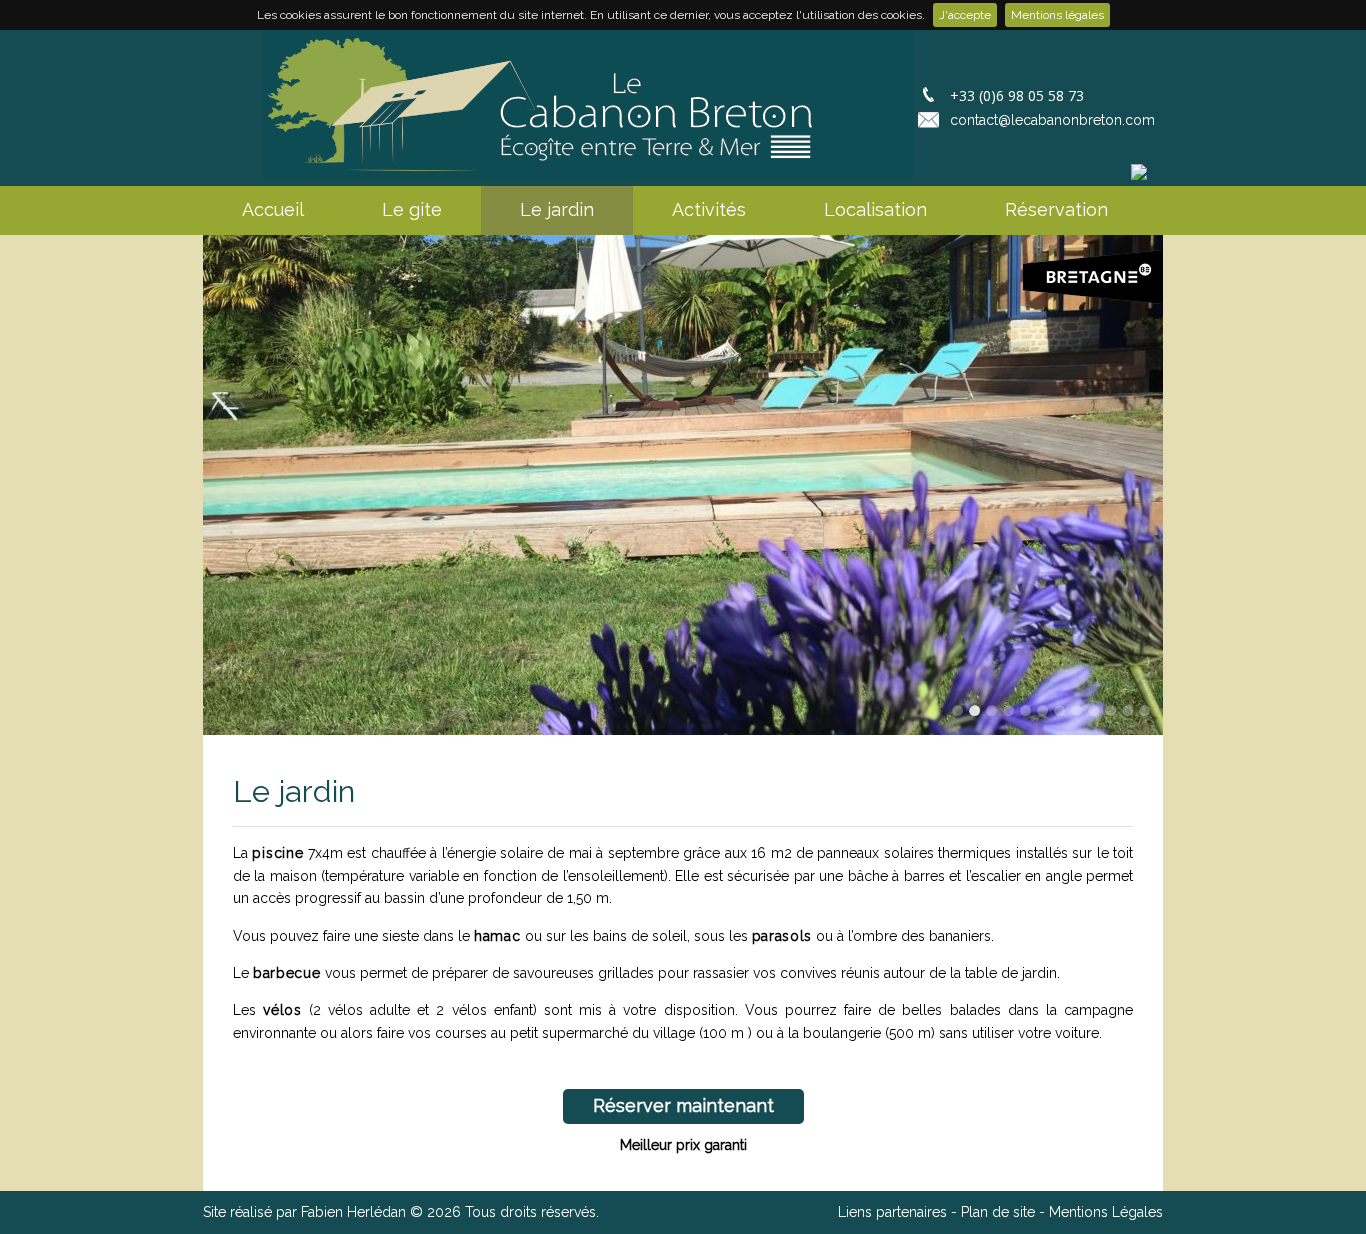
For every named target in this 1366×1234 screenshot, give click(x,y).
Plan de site (998, 1212)
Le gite (412, 209)
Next (1150, 487)
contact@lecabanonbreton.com (1052, 120)
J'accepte (965, 15)
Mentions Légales (1106, 1212)
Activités (709, 209)
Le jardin (557, 209)
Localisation (875, 209)
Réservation (1056, 209)
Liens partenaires (892, 1212)
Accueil (273, 209)
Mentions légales (1057, 15)
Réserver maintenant (683, 1105)
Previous (215, 487)
